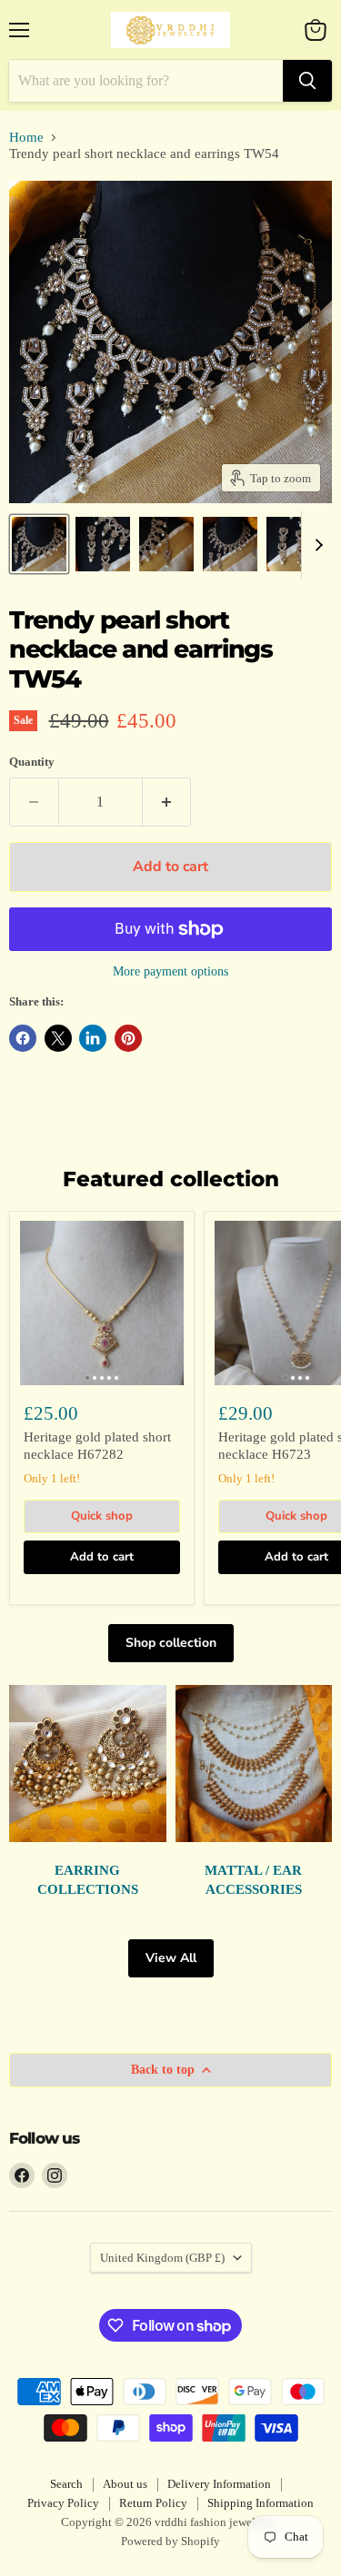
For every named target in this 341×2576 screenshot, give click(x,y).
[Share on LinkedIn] (93, 1038)
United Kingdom (162, 2258)
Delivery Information (219, 2484)
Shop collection (171, 1643)
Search (66, 2484)
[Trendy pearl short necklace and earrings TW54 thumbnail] (39, 544)
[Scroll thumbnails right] (316, 545)
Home (26, 137)
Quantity (32, 762)
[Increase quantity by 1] (167, 802)
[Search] (307, 81)
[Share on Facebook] (23, 1038)
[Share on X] (58, 1038)
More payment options (170, 971)
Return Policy (153, 2503)
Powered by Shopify (170, 2541)
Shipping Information (261, 2503)
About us (125, 2484)
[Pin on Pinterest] (128, 1038)
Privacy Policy (63, 2503)
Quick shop (102, 1516)
